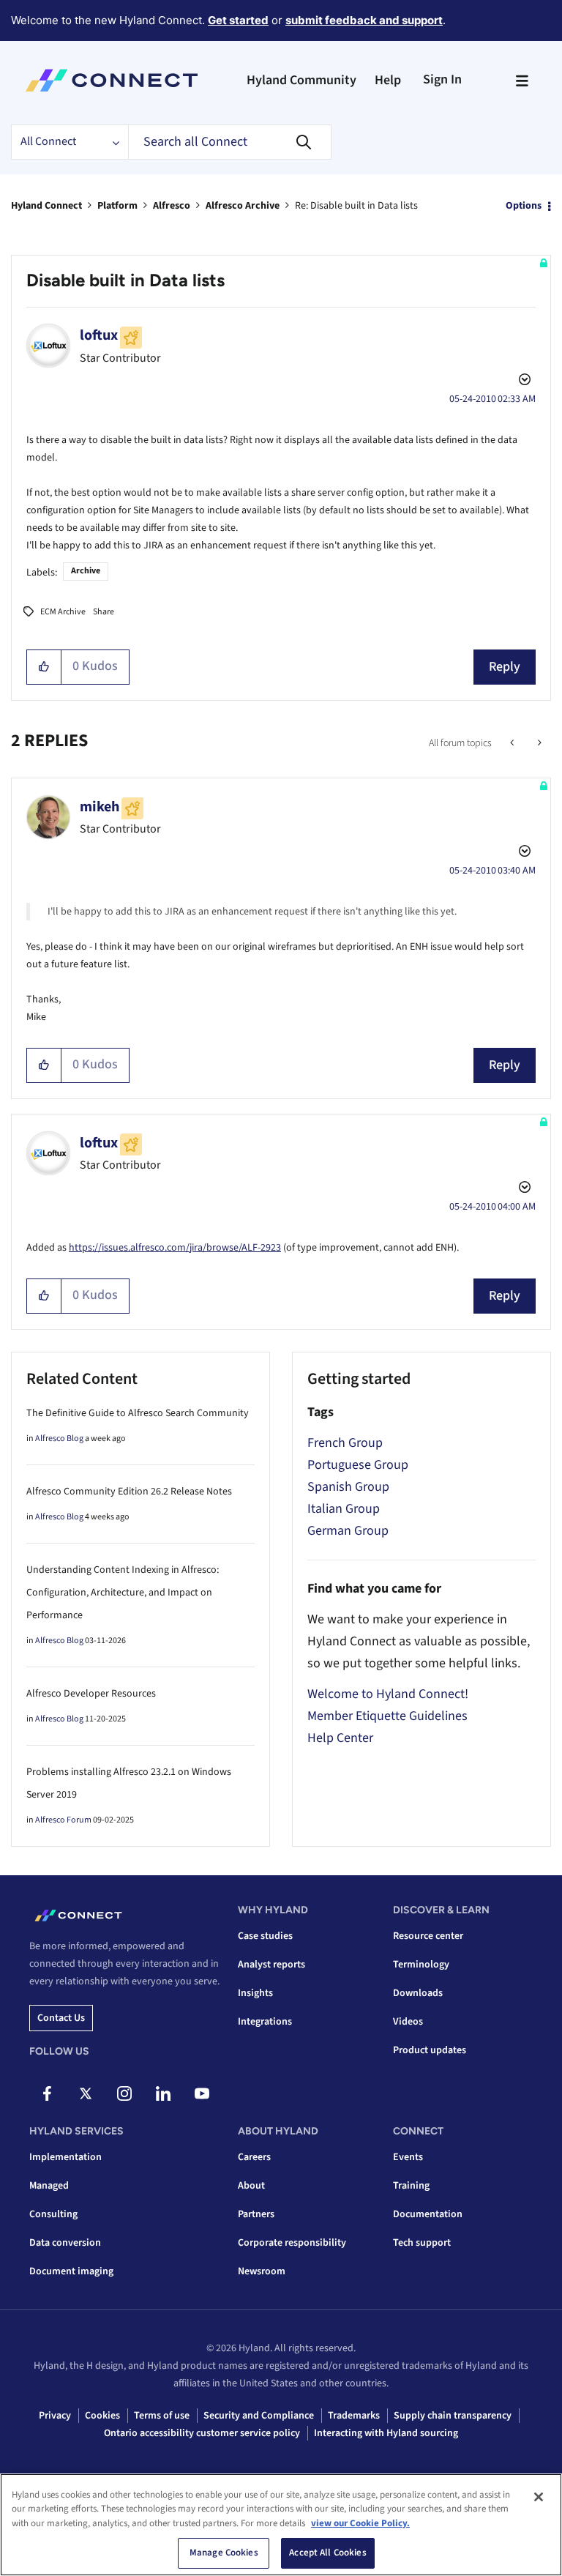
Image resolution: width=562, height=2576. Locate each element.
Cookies (102, 2416)
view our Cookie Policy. (360, 2523)
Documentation (428, 2214)
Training (411, 2186)
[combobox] (230, 142)
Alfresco (172, 206)
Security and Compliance (259, 2416)
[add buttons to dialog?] (538, 743)
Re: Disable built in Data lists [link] (356, 206)
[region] (281, 2525)
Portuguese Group (358, 1465)
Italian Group (344, 1509)
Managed (49, 2186)
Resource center (428, 1936)
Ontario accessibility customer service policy (202, 2433)
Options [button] (524, 206)
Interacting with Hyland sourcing (386, 2433)
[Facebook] (47, 2093)
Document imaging (71, 2271)
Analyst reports (271, 1965)
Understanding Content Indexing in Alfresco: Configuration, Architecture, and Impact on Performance (123, 1593)
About (251, 2186)
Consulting (53, 2214)
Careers (254, 2157)
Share (104, 612)
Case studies (265, 1936)
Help (388, 80)
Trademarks (354, 2416)
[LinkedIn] (163, 2093)
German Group (348, 1531)
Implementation (65, 2157)
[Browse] (522, 81)
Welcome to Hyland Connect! (388, 1694)
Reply (505, 667)
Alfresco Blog (59, 1438)
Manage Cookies (224, 2553)
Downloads (418, 1993)
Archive (86, 571)
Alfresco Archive (243, 206)
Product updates (430, 2050)
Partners (256, 2214)
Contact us (61, 2018)
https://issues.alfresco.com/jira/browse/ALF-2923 (175, 1248)
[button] (44, 667)
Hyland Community (301, 80)
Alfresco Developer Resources (91, 1694)
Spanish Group (348, 1487)
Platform (117, 206)
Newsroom (262, 2271)
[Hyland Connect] (112, 81)
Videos (408, 2022)
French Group (345, 1443)
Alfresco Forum (63, 1820)
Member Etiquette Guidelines (387, 1716)
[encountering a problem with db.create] (513, 743)
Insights (255, 1993)
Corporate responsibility (292, 2243)
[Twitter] (86, 2093)
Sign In (442, 79)
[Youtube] (202, 2093)
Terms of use (162, 2416)
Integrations (265, 2022)
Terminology (421, 1965)
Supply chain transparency (453, 2416)
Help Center (340, 1738)
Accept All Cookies (327, 2553)
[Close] (539, 2497)
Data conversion (65, 2243)
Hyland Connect (46, 206)
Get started (238, 20)
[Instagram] (124, 2093)
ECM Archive (63, 612)
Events (408, 2157)
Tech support (422, 2243)
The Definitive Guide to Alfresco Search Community (138, 1413)
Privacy (55, 2416)
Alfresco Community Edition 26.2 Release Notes (129, 1492)
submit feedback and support (364, 20)
